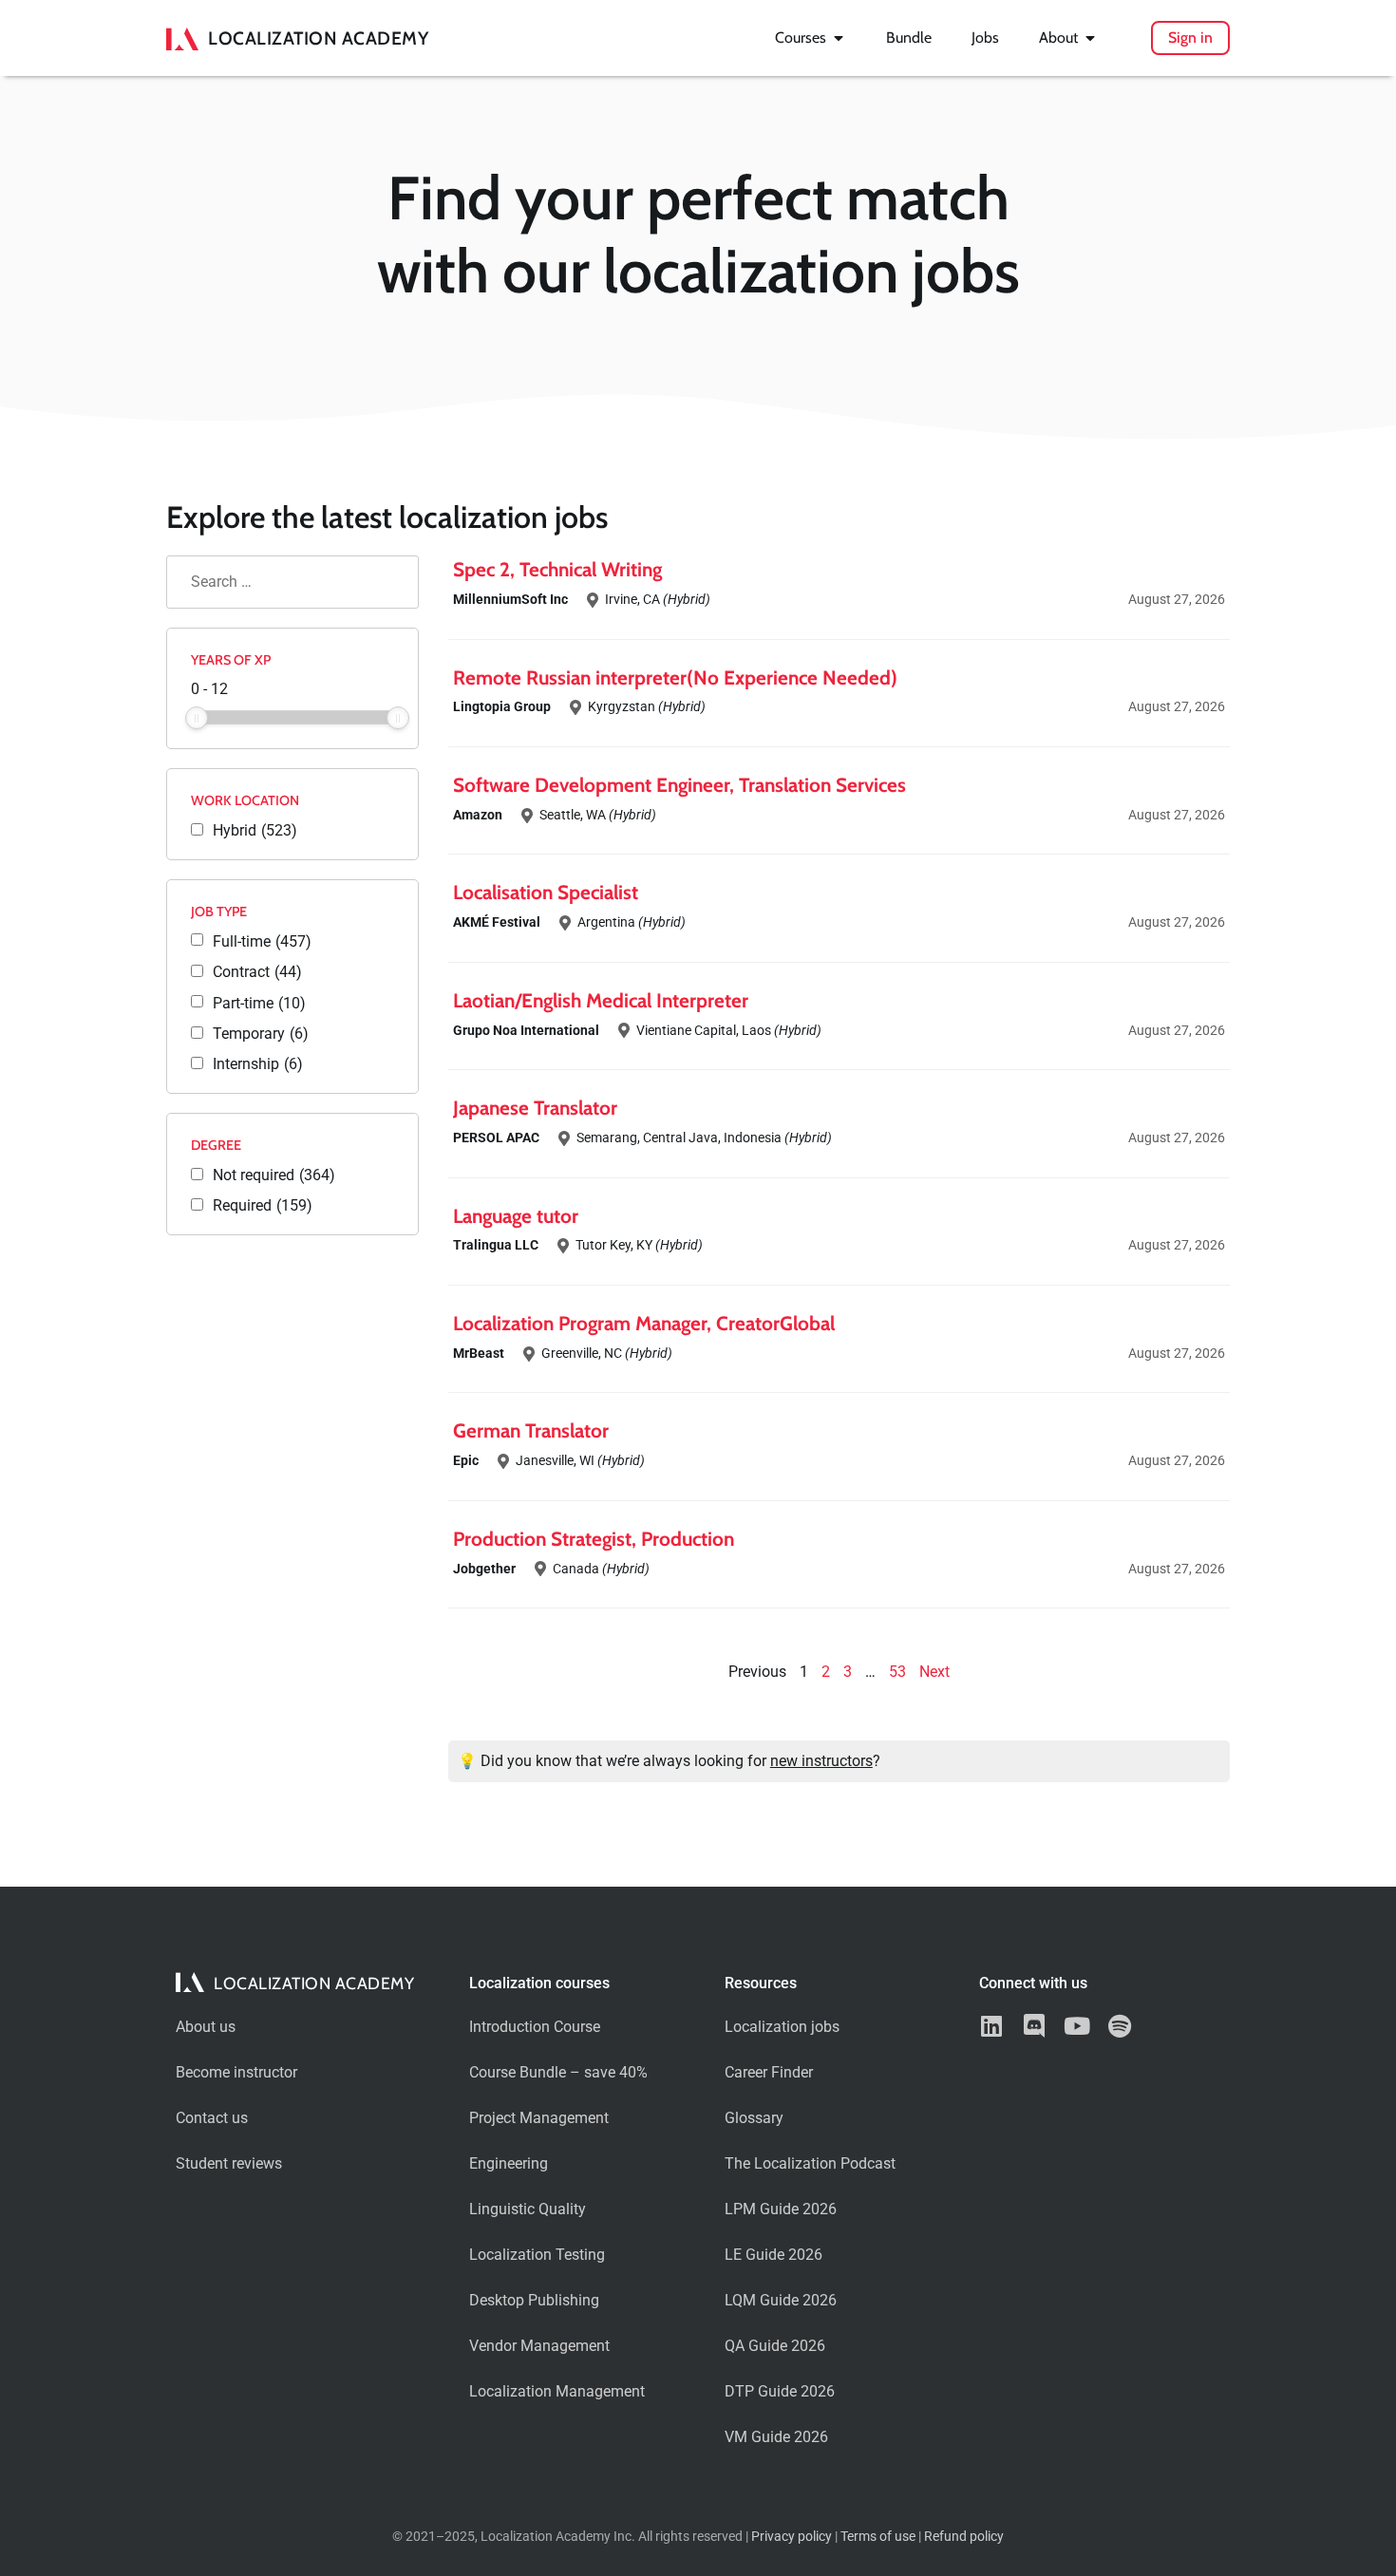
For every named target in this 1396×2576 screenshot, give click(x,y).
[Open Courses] (839, 38)
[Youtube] (1076, 2026)
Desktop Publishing (534, 2300)
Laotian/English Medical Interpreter (601, 1000)
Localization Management (557, 2391)
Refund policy (964, 2537)
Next (934, 1672)
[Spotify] (1119, 2026)
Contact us (212, 2118)
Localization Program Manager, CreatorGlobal (644, 1323)
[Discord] (1034, 2026)
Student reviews (229, 2163)
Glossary (754, 2118)
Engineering (509, 2163)
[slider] (197, 718)
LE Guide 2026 (773, 2255)
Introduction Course (535, 2027)
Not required (274, 1175)
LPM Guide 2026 (781, 2209)
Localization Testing (537, 2255)
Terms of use (878, 2537)
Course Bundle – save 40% (558, 2072)
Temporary (261, 1034)
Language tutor (516, 1216)
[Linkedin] (991, 2026)
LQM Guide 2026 (781, 2300)
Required (263, 1206)
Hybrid (255, 831)
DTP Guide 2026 (780, 2391)
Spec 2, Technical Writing (557, 569)
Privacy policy (792, 2537)
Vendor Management (539, 2346)
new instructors (821, 1761)
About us (206, 2027)
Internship (258, 1064)
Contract (257, 972)
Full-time (262, 942)
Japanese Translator (535, 1108)
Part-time (259, 1004)
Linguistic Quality (528, 2209)
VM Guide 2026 (776, 2437)
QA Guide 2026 (775, 2346)
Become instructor (236, 2072)
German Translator (531, 1430)
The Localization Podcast (810, 2163)
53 (897, 1672)
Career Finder (769, 2072)
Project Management (539, 2118)
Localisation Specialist (546, 892)
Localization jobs (782, 2027)
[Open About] (1090, 38)
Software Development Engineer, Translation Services (679, 785)
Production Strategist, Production (594, 1539)
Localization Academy (318, 38)
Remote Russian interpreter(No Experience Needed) (675, 677)
